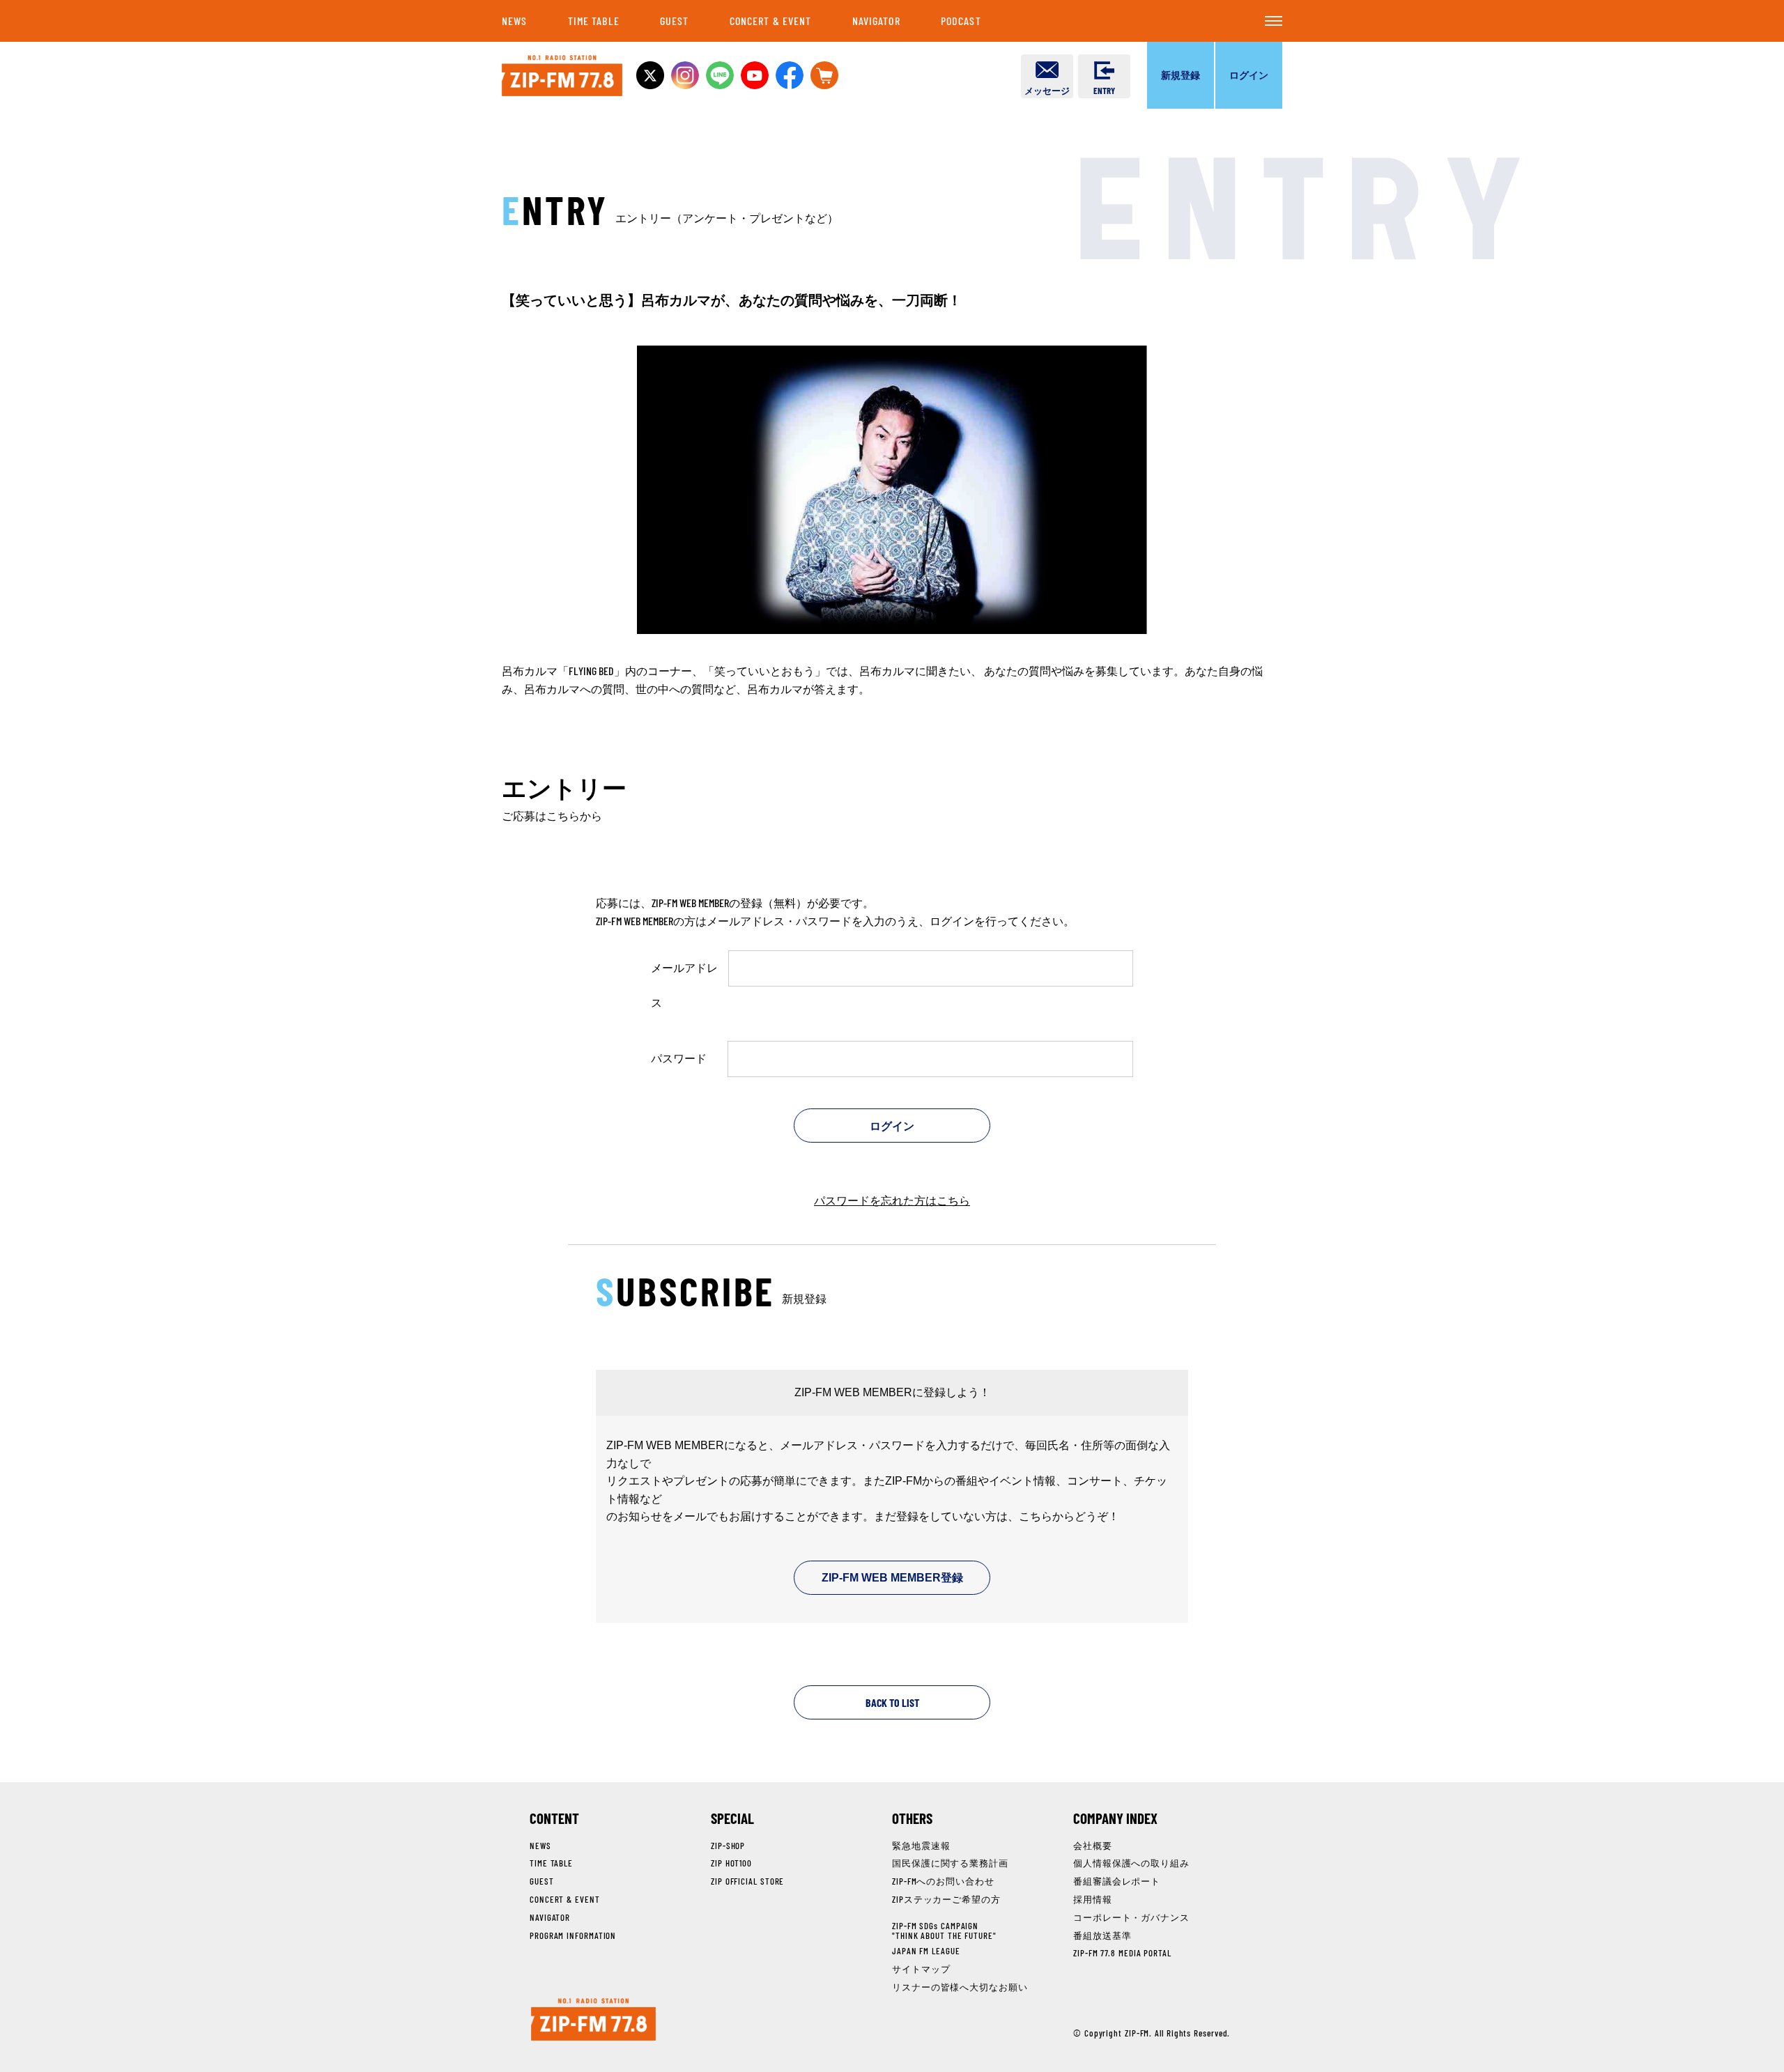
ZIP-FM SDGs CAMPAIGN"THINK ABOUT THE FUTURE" (944, 1931)
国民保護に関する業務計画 (950, 1863)
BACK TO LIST (892, 1702)
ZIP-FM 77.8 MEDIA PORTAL (1122, 1953)
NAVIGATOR (876, 21)
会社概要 (1093, 1846)
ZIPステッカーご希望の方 (946, 1899)
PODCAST (961, 21)
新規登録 (1181, 75)
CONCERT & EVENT (771, 21)
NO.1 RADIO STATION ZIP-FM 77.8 (562, 76)
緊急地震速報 (921, 1846)
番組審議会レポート (1117, 1881)
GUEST (675, 21)
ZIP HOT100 (731, 1863)
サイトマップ (921, 1969)
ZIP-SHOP (728, 1846)
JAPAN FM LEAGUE (926, 1951)
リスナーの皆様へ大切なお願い (960, 1987)
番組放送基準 (1102, 1935)
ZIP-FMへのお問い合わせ (943, 1881)
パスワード (679, 1058)
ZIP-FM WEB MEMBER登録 (892, 1578)
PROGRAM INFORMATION (573, 1935)
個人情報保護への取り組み (1131, 1863)
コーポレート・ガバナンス (1131, 1917)
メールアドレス (684, 985)
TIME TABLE (594, 21)
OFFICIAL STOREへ (824, 75)
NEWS (514, 21)
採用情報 (1093, 1899)
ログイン (1249, 75)
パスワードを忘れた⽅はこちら (892, 1200)
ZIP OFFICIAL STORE (747, 1881)
